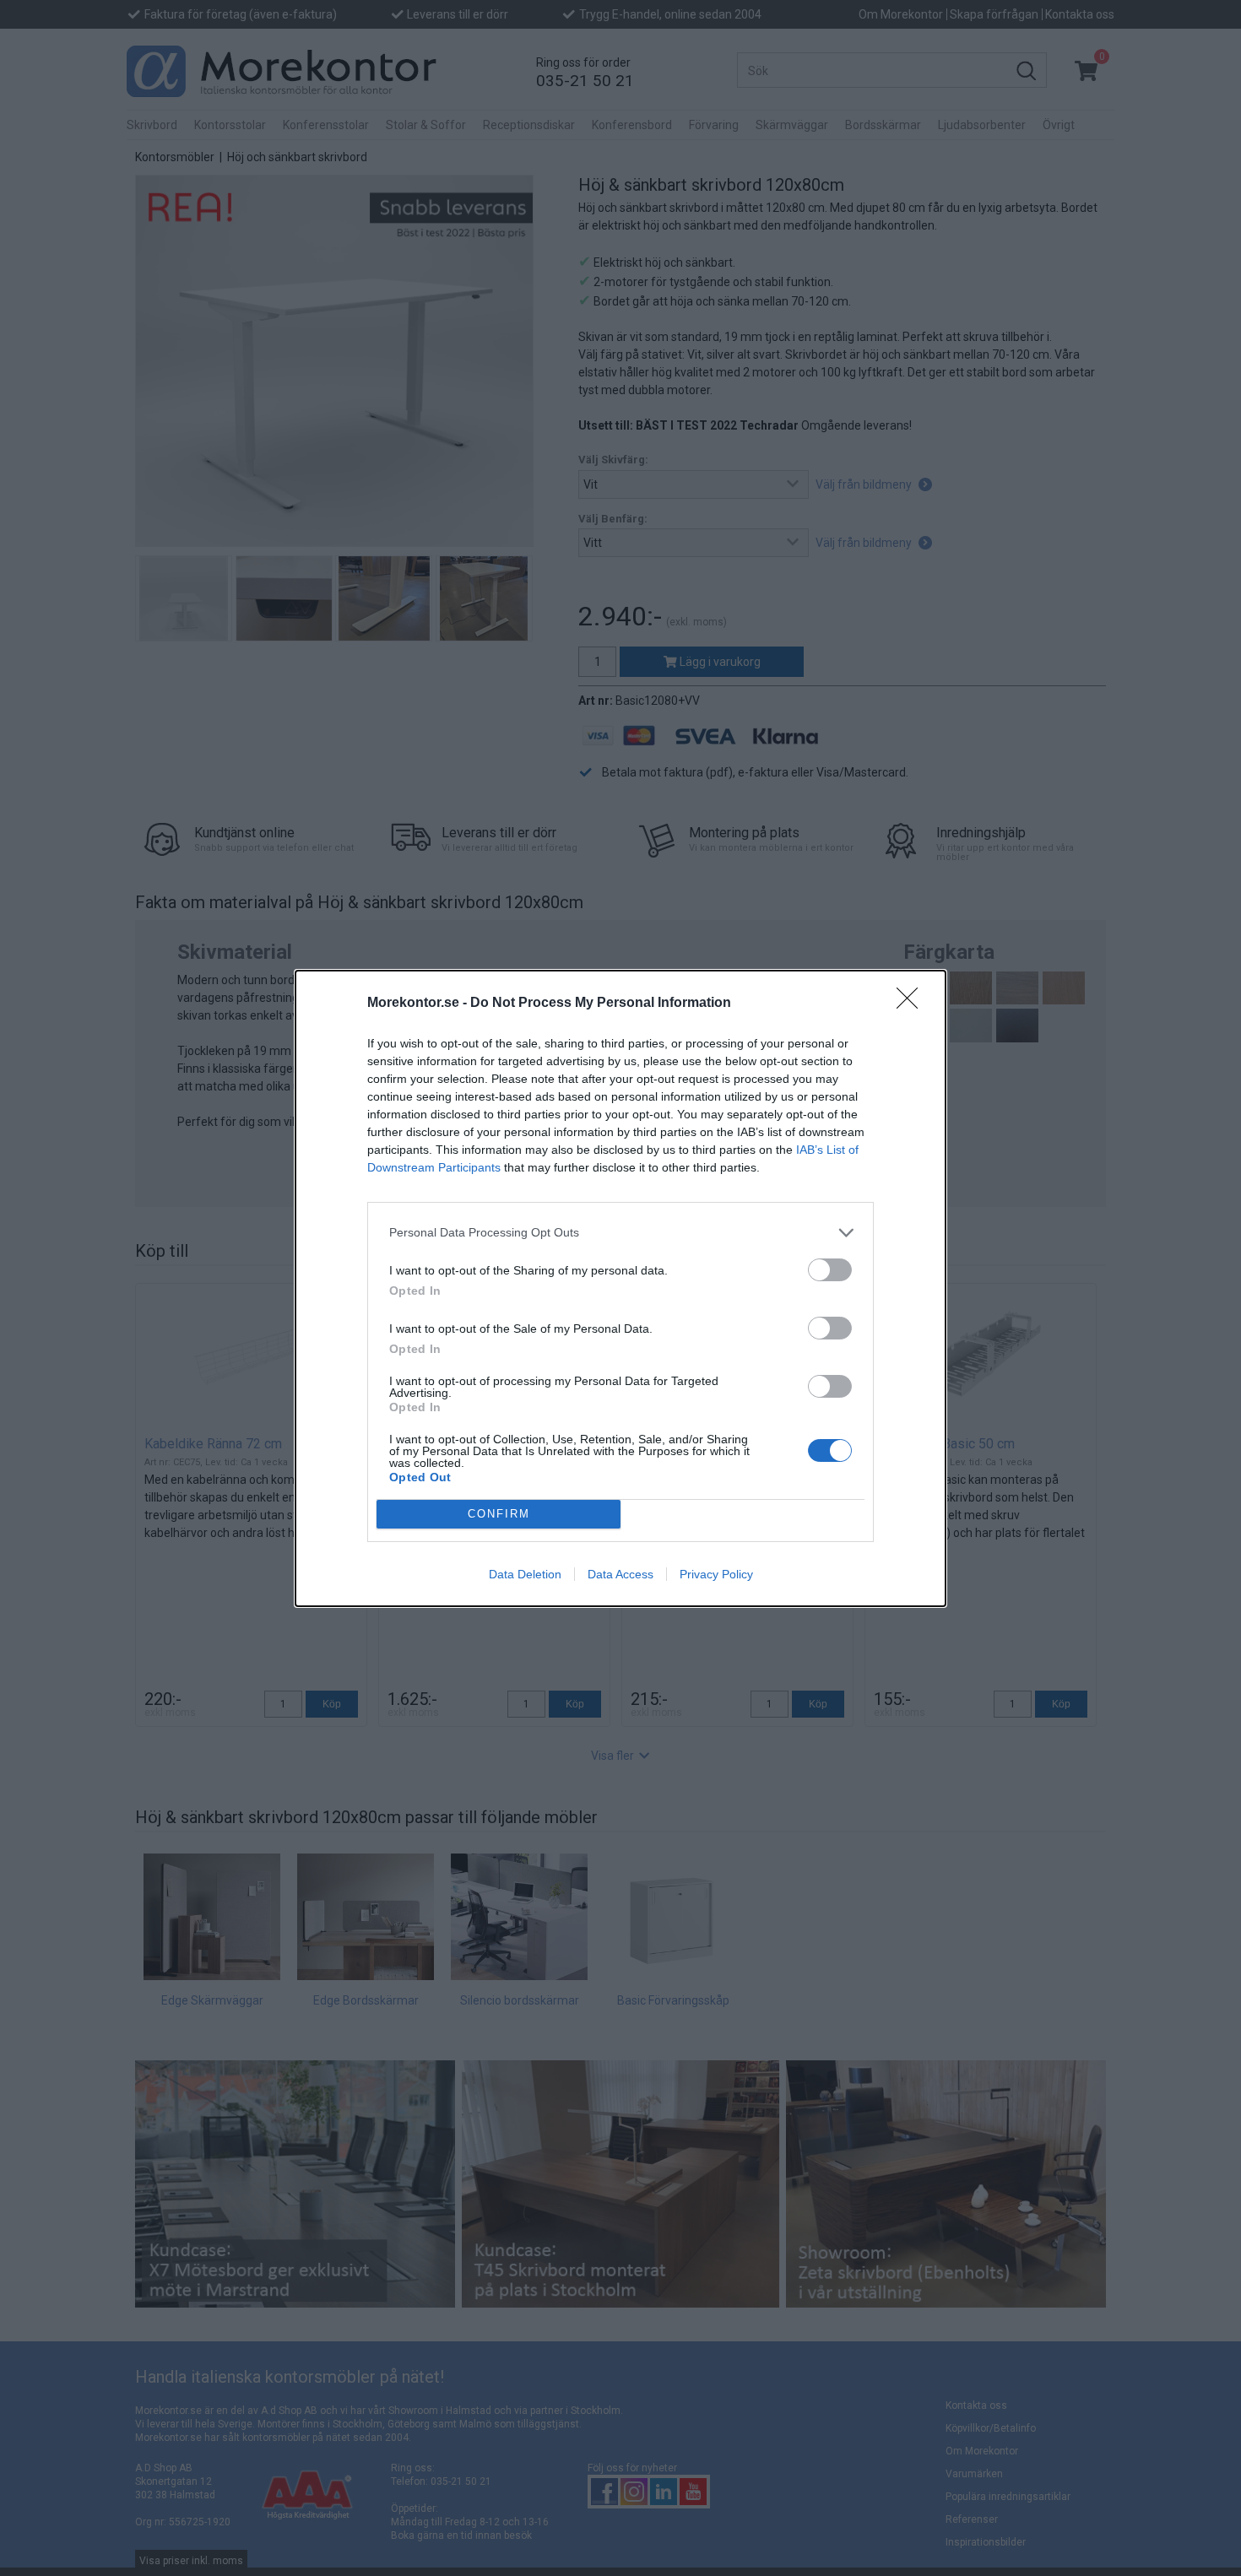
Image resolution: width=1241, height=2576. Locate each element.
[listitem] (620, 1233)
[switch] (830, 1270)
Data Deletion (525, 1574)
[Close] (913, 1004)
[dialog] (620, 1288)
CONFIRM (499, 1514)
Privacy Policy (716, 1574)
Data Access (620, 1574)
